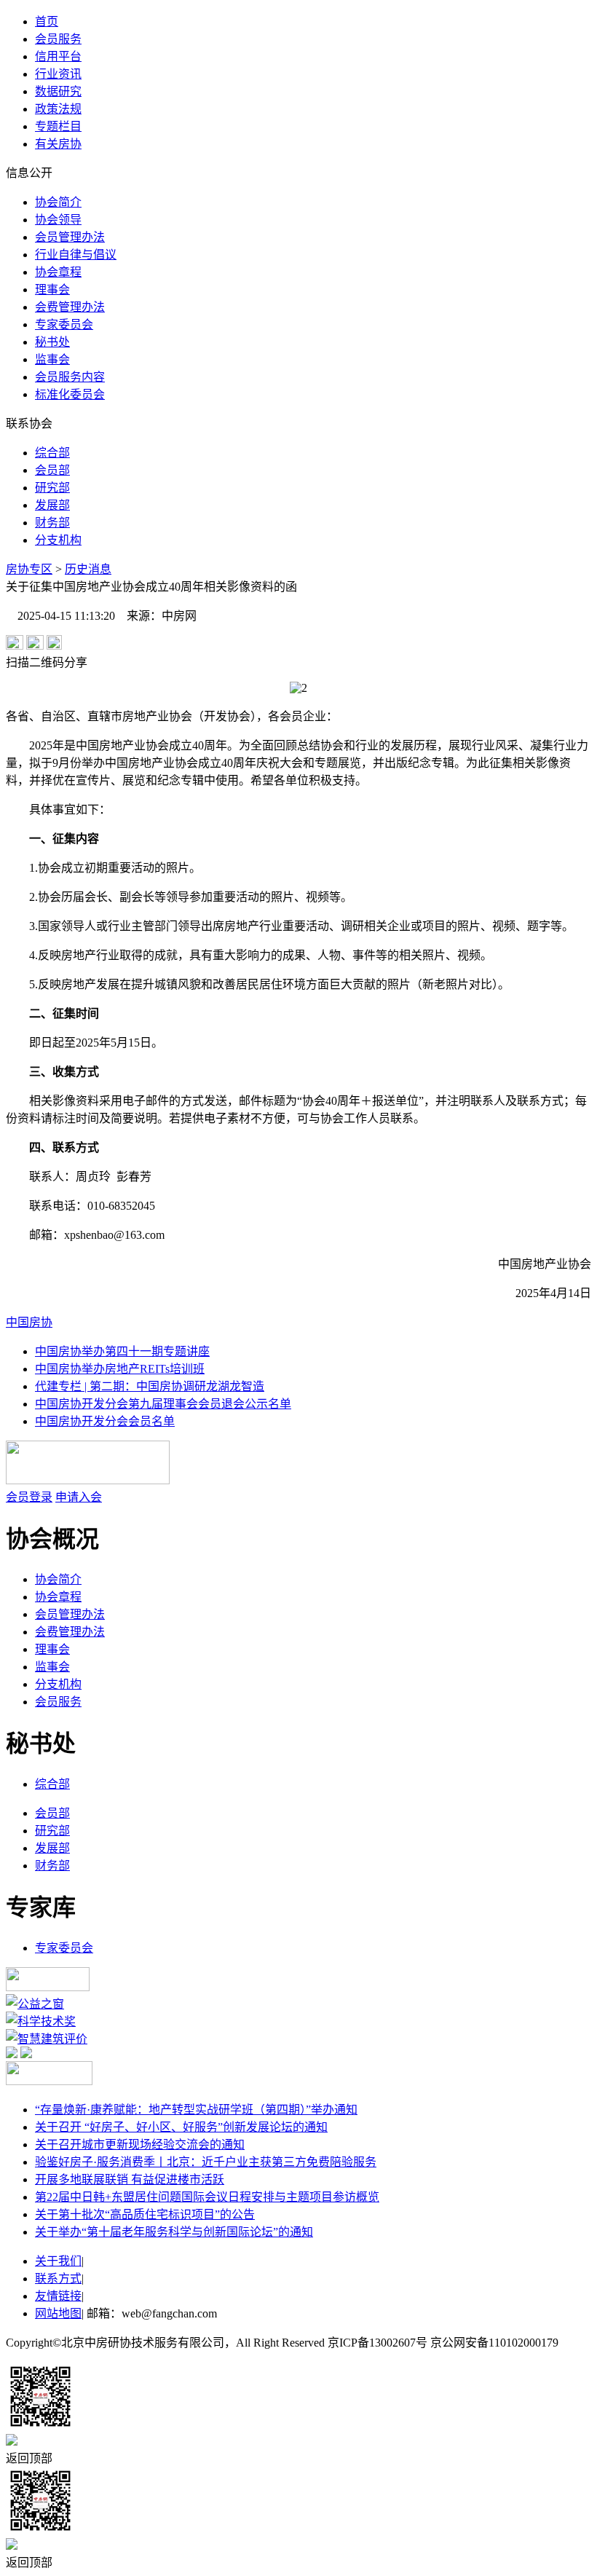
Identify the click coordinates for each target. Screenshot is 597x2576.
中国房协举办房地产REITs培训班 (120, 1369)
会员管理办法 (70, 237)
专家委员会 (64, 324)
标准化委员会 (70, 394)
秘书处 (52, 342)
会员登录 (29, 1497)
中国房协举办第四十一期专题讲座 (122, 1351)
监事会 (52, 359)
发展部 (52, 505)
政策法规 (58, 109)
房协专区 (29, 569)
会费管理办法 (70, 307)
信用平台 (58, 56)
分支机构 (58, 540)
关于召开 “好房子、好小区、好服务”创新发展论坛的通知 (181, 2127)
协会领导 (58, 220)
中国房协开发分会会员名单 (105, 1421)
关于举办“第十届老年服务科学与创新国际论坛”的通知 (174, 2232)
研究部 (52, 488)
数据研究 (58, 91)
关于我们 (58, 2261)
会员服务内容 (70, 377)
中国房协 (29, 1322)
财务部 (52, 523)
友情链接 (58, 2296)
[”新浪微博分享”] (15, 646)
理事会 (52, 289)
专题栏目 (58, 126)
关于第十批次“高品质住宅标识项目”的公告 (145, 2214)
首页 (47, 21)
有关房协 (58, 144)
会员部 (52, 470)
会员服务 (58, 39)
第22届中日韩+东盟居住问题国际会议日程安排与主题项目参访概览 (207, 2197)
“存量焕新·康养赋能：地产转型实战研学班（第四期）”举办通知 (196, 2110)
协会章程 (58, 272)
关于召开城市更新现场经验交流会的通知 (140, 2144)
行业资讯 (58, 74)
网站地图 (58, 2313)
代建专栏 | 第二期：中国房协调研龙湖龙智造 (150, 1386)
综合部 (52, 453)
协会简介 (58, 202)
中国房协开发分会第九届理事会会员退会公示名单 (163, 1404)
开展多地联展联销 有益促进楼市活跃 (130, 2179)
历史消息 (88, 569)
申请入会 (79, 1497)
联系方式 (58, 2278)
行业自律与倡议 (76, 255)
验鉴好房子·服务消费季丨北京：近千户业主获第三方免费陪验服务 (206, 2162)
